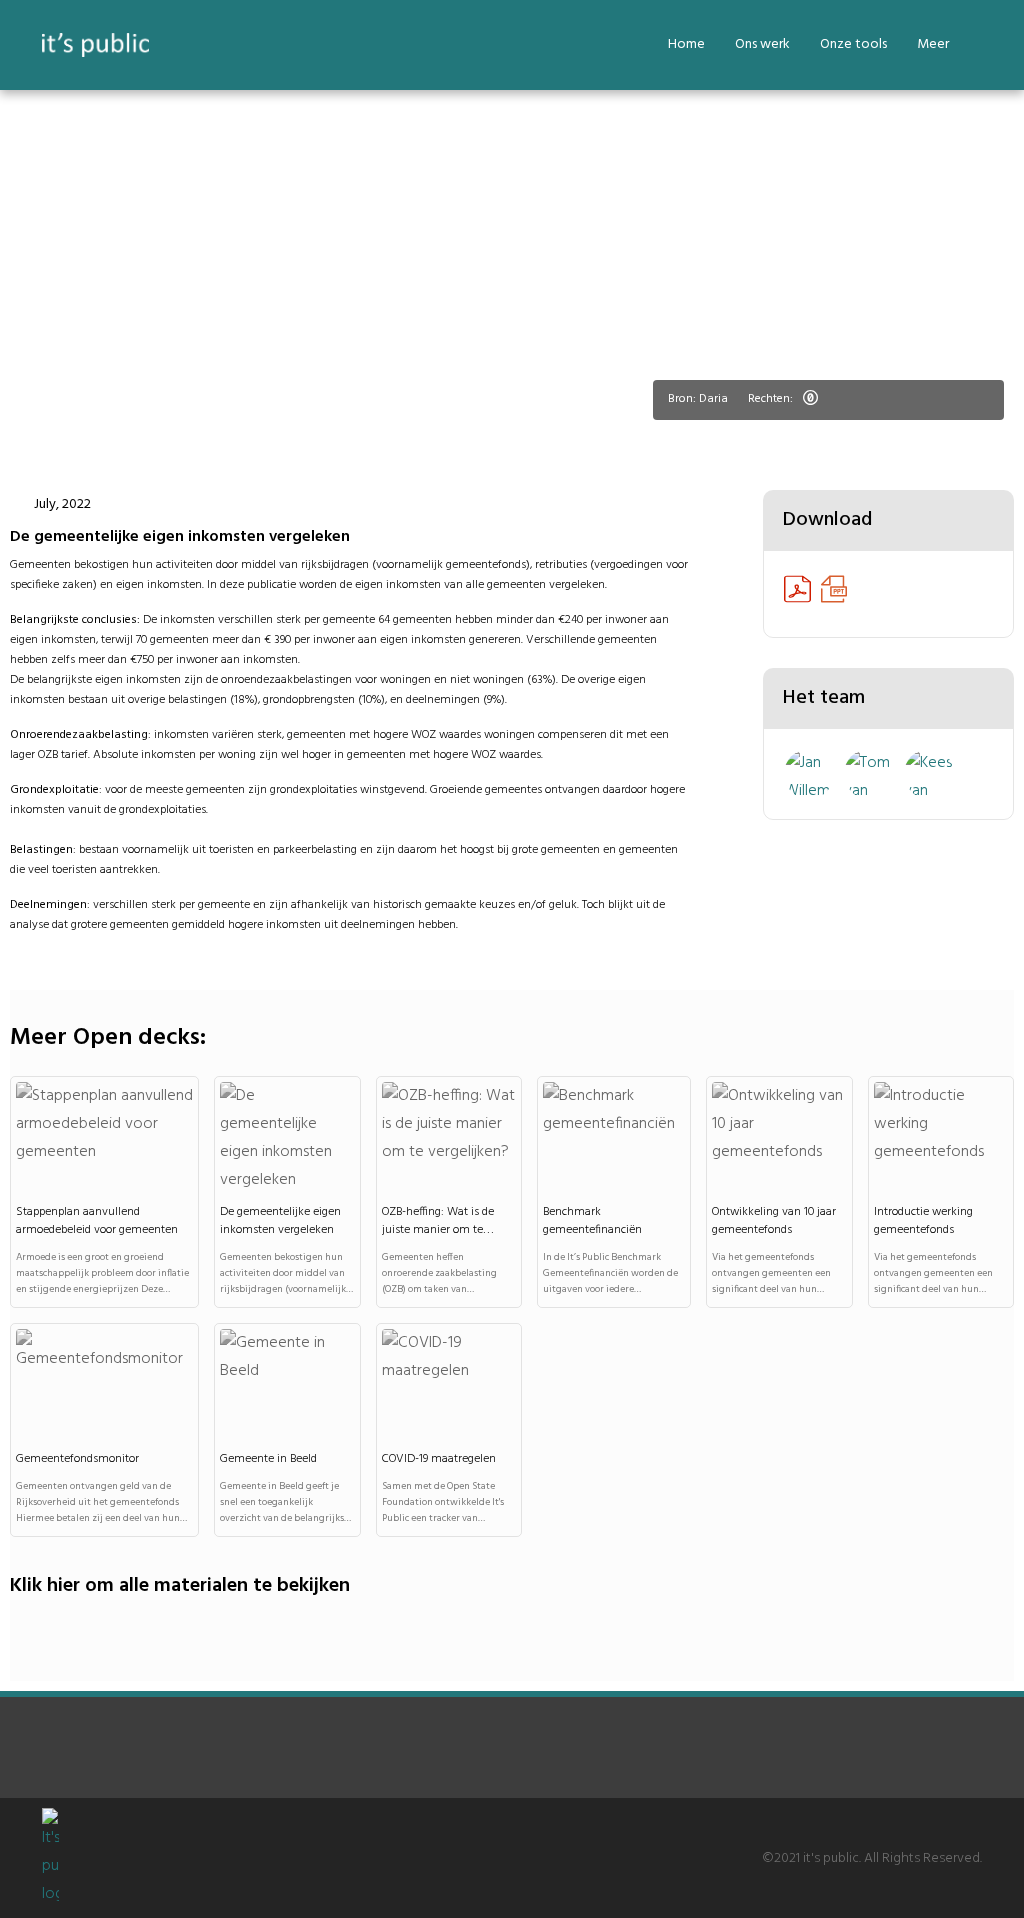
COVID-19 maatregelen (439, 1459)
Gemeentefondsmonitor (77, 1459)
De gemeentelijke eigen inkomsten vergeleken (280, 1221)
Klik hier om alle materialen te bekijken (180, 1586)
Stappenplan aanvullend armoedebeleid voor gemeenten (97, 1221)
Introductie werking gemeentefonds (923, 1221)
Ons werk (762, 44)
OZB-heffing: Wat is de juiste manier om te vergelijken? (438, 1230)
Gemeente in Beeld (268, 1459)
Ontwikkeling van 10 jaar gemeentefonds (774, 1221)
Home (686, 44)
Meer (933, 44)
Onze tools (853, 44)
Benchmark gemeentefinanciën (592, 1221)
